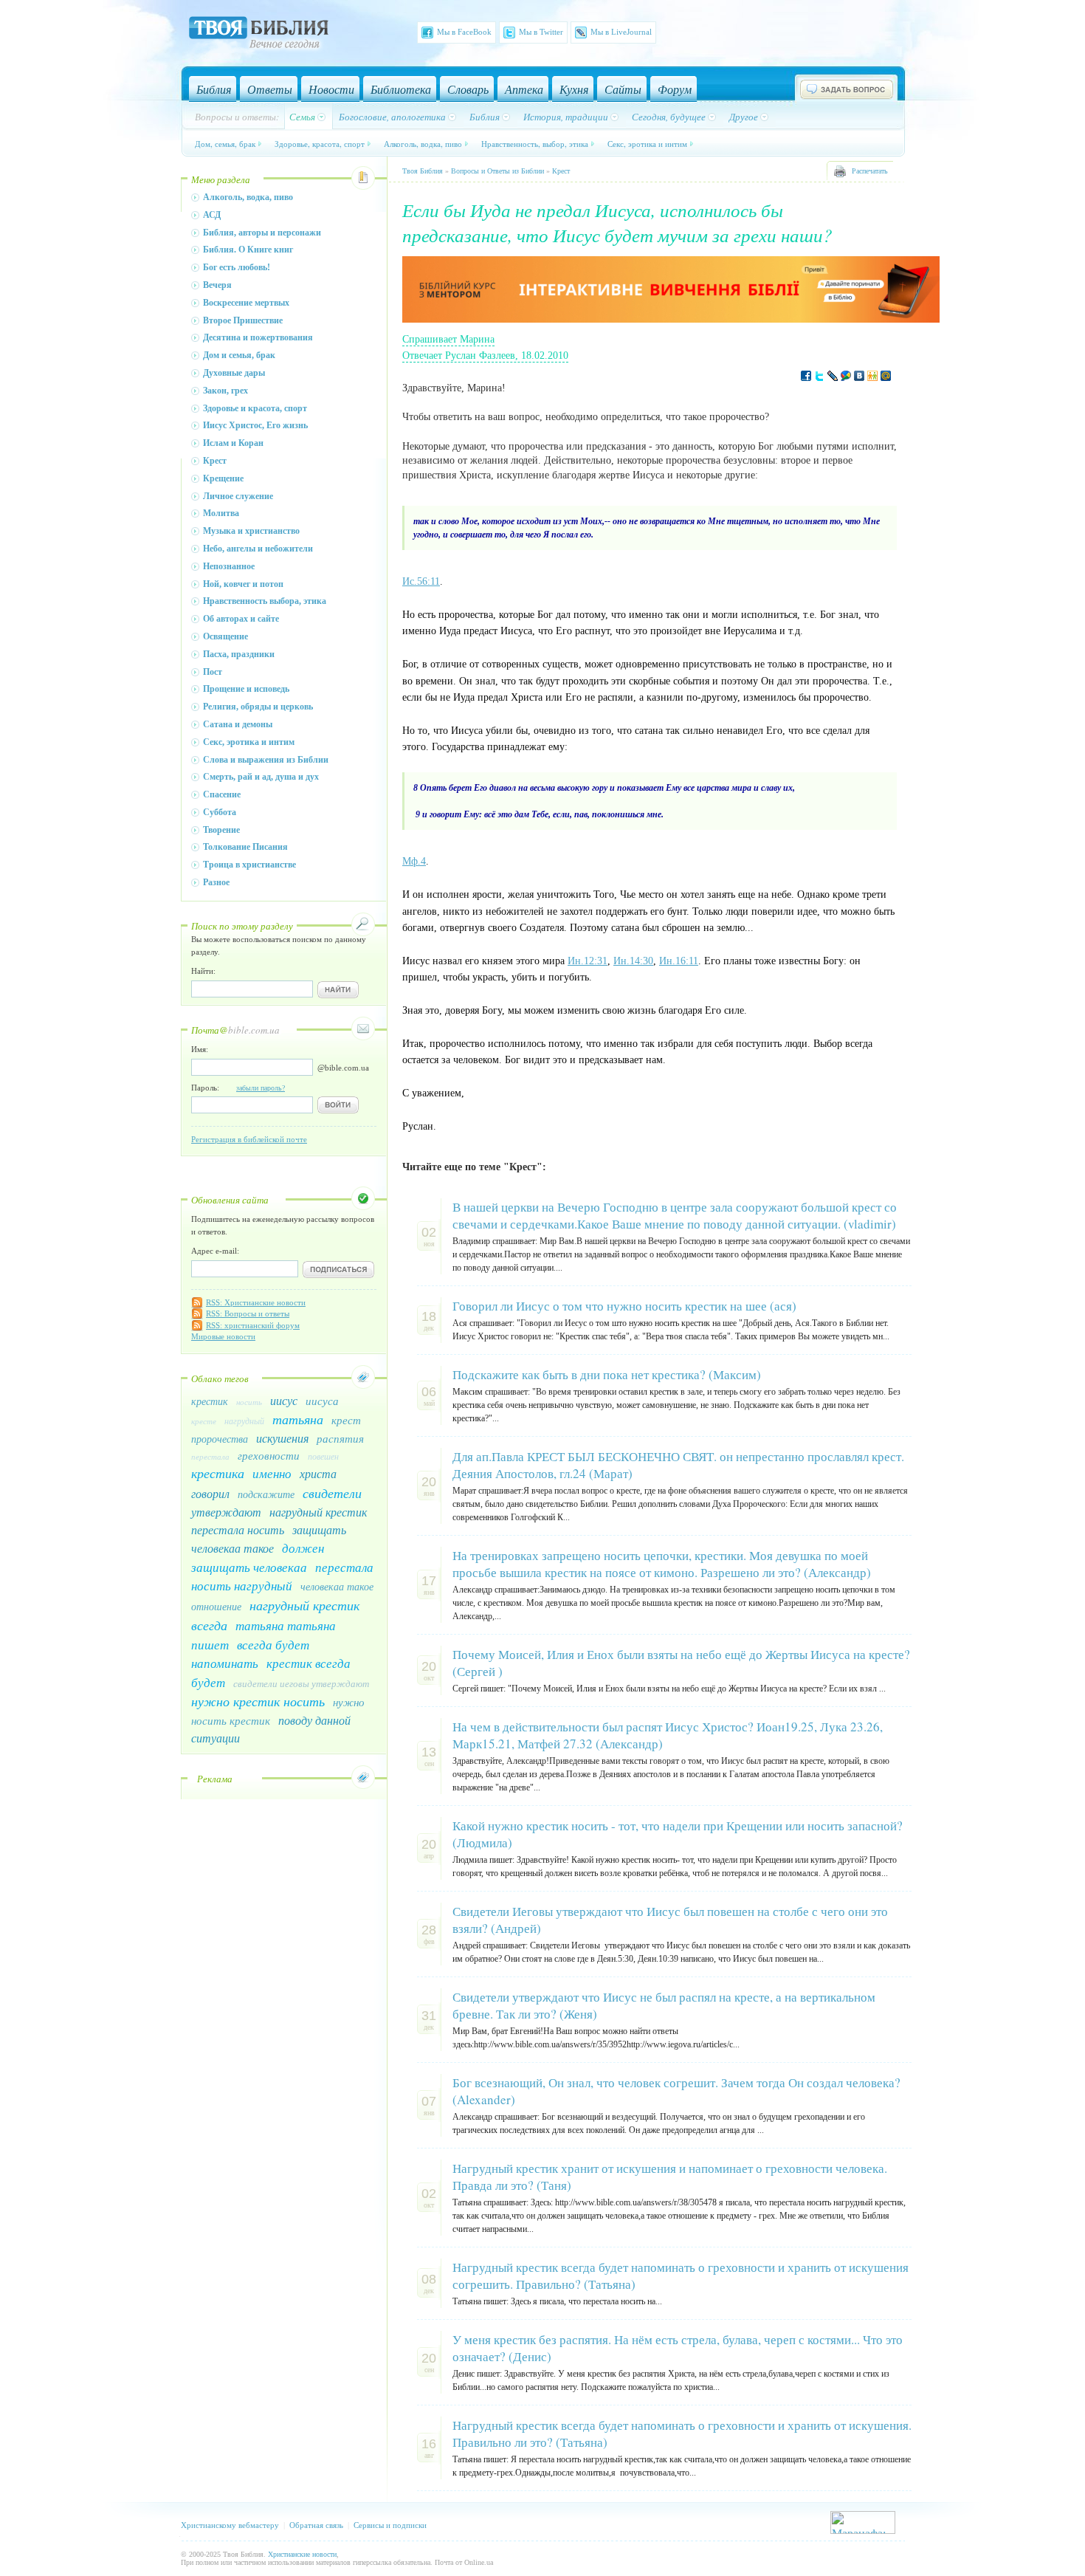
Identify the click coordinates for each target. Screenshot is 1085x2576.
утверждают (226, 1512)
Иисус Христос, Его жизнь (255, 425)
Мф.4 (414, 861)
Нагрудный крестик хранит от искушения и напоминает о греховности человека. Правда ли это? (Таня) (670, 2177)
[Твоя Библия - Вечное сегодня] (259, 35)
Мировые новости (223, 1336)
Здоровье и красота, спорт (255, 408)
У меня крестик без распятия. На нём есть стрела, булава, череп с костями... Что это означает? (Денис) (678, 2348)
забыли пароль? (261, 1088)
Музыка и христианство (251, 531)
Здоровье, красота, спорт (320, 144)
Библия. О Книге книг (248, 250)
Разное (216, 882)
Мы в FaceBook (464, 32)
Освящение (225, 636)
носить (249, 1402)
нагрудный (244, 1421)
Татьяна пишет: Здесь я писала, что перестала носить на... (557, 2301)
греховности (269, 1455)
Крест (215, 461)
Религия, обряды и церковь (258, 707)
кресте (204, 1421)
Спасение (222, 794)
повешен (323, 1456)
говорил (210, 1493)
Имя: (200, 1049)
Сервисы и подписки (390, 2525)
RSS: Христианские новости (256, 1302)
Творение (221, 830)
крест (346, 1420)
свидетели (332, 1493)
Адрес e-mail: (215, 1251)
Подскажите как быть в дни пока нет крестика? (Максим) (607, 1374)
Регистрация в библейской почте (249, 1139)
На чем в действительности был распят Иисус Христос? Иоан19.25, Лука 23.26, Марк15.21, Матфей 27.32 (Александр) (668, 1735)
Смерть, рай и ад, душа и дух (261, 777)
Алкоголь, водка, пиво (423, 144)
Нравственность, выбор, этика (535, 144)
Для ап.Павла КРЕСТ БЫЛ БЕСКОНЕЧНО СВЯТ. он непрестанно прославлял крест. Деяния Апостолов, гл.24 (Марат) (678, 1465)
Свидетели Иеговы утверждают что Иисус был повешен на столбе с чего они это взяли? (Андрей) (670, 1920)
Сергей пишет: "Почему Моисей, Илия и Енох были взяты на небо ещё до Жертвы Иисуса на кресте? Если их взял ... (669, 1689)
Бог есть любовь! (237, 267)
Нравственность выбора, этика (265, 601)
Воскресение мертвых (246, 303)
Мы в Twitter (541, 32)
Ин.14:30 (633, 961)
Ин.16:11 (679, 961)
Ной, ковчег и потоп (243, 584)
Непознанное (229, 566)
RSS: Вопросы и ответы (248, 1313)
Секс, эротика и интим (647, 144)
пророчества (220, 1439)
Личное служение (238, 496)
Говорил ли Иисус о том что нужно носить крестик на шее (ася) (624, 1306)
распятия (340, 1438)
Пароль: (238, 1088)
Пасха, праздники (239, 654)
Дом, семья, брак (225, 144)
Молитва (221, 513)
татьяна (298, 1419)
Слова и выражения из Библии (266, 760)
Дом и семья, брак (239, 355)
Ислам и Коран (233, 443)
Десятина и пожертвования (258, 337)
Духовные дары (234, 373)
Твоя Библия (423, 171)
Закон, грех (225, 391)
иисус (284, 1400)
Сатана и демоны (238, 724)
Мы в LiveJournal (621, 32)
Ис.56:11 (421, 581)
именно (272, 1473)
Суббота (220, 812)
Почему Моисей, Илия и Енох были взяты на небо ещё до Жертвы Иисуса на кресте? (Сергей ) (681, 1663)
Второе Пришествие (243, 320)
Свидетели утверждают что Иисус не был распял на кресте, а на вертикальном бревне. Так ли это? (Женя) (664, 2005)
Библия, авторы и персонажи (262, 233)
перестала (210, 1456)
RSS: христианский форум (253, 1325)
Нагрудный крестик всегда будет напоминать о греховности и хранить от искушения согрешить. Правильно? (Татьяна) (681, 2276)
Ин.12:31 (588, 961)
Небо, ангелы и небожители (258, 549)
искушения (282, 1438)
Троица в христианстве (249, 865)
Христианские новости (302, 2554)
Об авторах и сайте (241, 619)
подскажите (266, 1494)
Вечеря (217, 285)
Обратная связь (316, 2525)
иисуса (322, 1401)
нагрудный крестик (318, 1512)
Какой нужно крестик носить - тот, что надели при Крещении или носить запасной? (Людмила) (678, 1834)
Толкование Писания (245, 847)
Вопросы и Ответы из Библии (497, 171)
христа (318, 1473)
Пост (213, 672)
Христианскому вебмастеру (230, 2525)
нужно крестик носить (258, 1701)
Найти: (203, 971)
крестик (210, 1401)
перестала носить (238, 1529)
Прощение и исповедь (246, 689)
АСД (212, 215)
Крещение (223, 478)
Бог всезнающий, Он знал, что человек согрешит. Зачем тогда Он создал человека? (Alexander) (676, 2091)
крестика (218, 1473)
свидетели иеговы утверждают (301, 1683)
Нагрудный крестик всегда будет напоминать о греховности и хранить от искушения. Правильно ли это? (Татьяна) (682, 2434)
